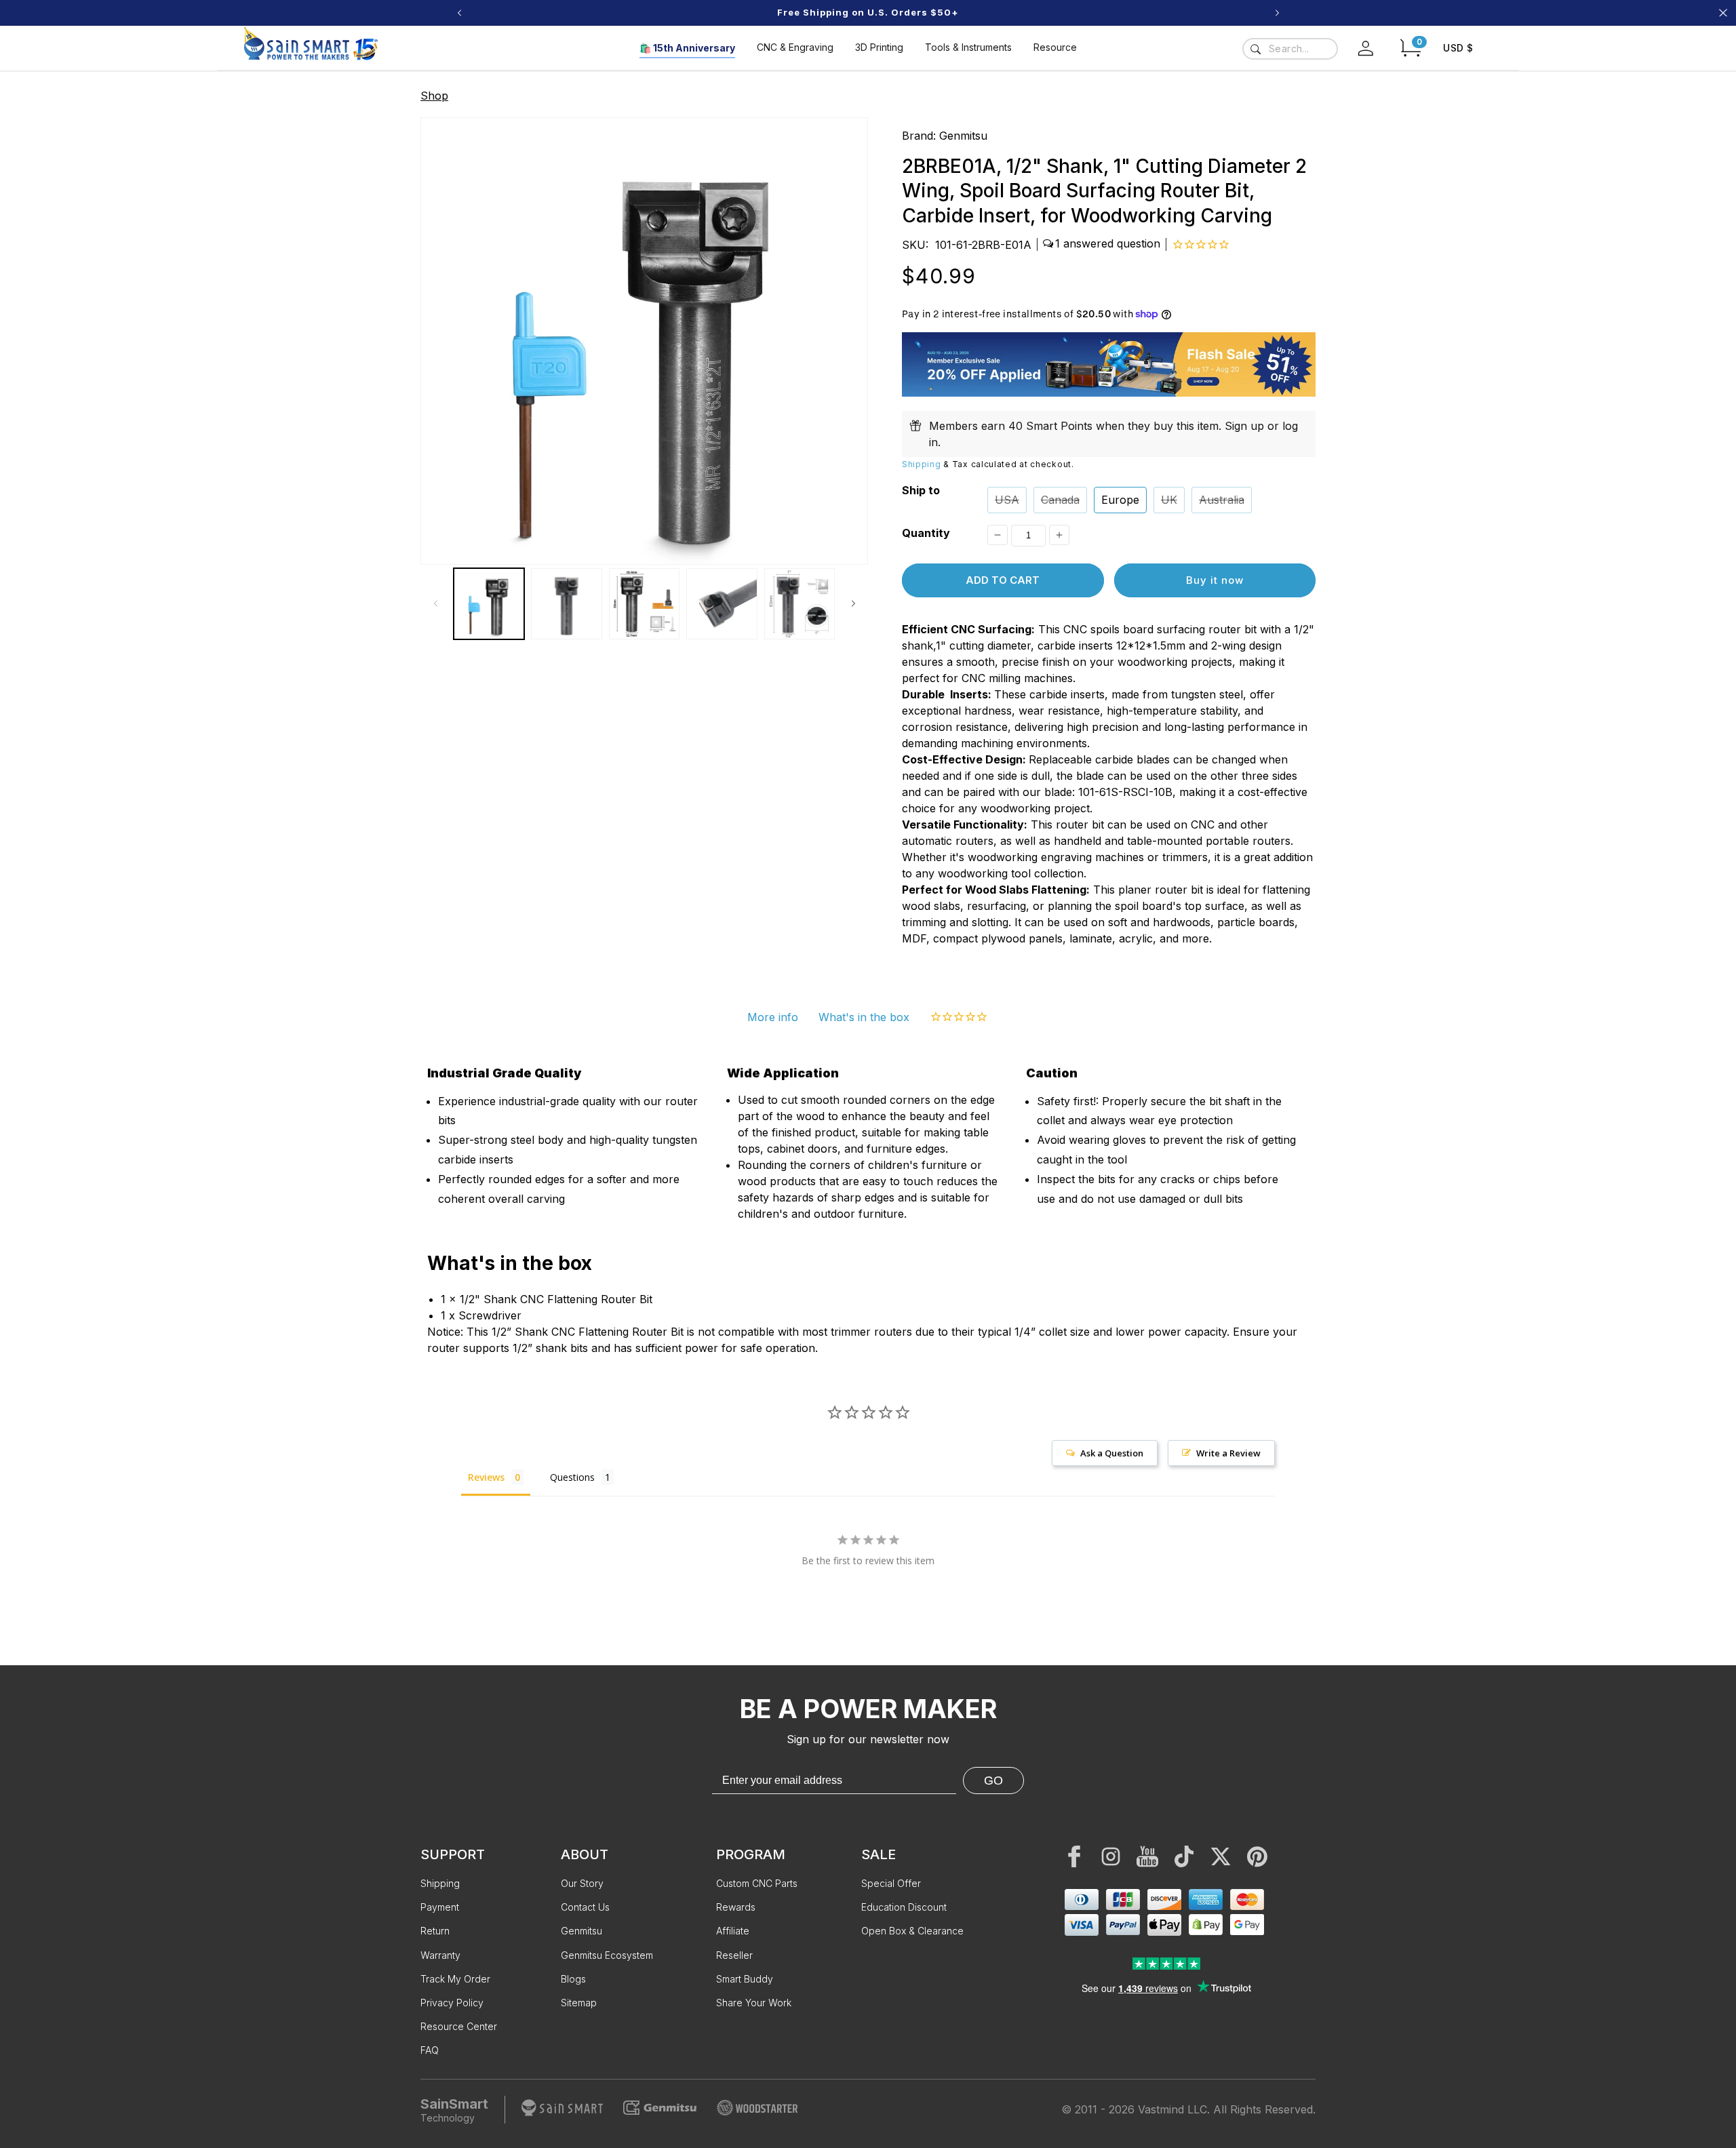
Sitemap (579, 2003)
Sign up (1244, 426)
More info (773, 1017)
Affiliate (733, 1931)
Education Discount (904, 1907)
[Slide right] (853, 603)
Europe (1120, 500)
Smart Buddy (745, 1979)
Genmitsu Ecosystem (607, 1955)
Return (435, 1931)
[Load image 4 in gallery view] (722, 603)
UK (1169, 500)
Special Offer (891, 1883)
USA (1007, 500)
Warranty (440, 1955)
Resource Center (459, 2026)
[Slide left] (435, 603)
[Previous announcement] (459, 13)
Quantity (926, 533)
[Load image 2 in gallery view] (566, 603)
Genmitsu (963, 136)
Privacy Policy (452, 2003)
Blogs (573, 1979)
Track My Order (455, 1979)
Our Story (582, 1883)
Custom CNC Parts (757, 1883)
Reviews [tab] (486, 1477)
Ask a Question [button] (1112, 1453)
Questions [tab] (572, 1477)
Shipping (922, 464)
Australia (1222, 500)
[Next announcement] (1277, 13)
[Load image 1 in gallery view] (489, 603)
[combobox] (1290, 49)
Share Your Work (754, 2003)
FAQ (430, 2050)
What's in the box (864, 1017)
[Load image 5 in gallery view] (800, 603)
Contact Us (585, 1907)
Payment (440, 1907)
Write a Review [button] (1228, 1453)
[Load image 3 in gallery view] (644, 603)
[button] (1410, 48)
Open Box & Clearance (912, 1931)
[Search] (1255, 49)
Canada (1060, 500)
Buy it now (1215, 580)
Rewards (736, 1907)
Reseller (734, 1955)
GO (993, 1781)
